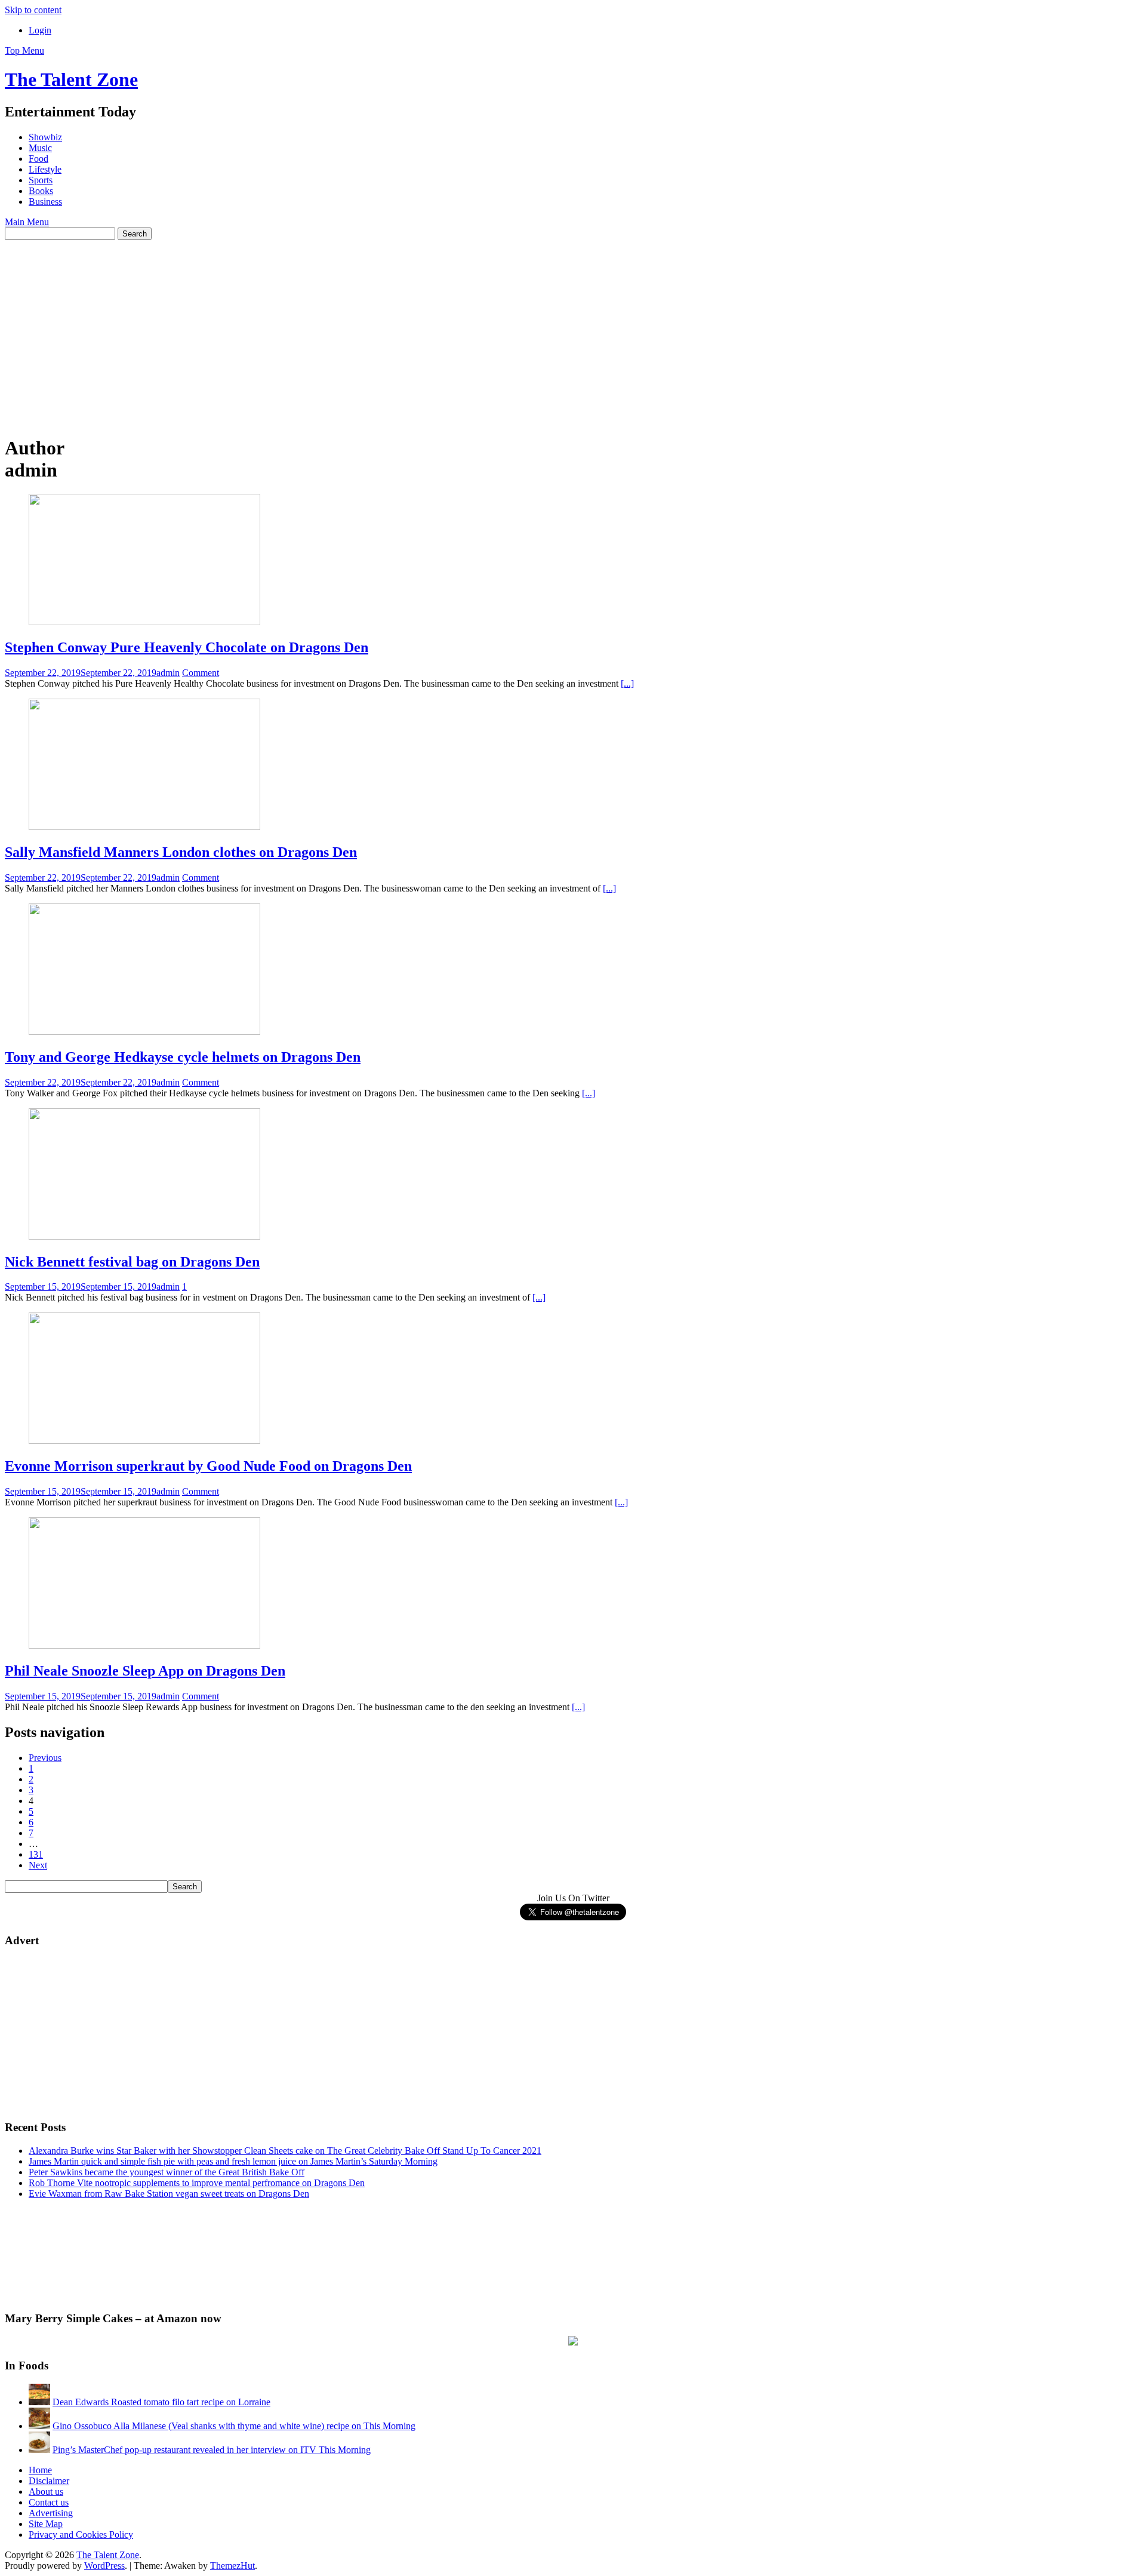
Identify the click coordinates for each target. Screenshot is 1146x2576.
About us (46, 2492)
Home (40, 2470)
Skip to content (33, 10)
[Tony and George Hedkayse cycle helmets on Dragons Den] (144, 1032)
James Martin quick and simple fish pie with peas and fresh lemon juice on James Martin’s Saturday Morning (233, 2161)
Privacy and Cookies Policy (81, 2534)
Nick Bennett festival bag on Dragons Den (132, 1262)
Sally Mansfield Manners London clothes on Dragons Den (181, 852)
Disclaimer (49, 2481)
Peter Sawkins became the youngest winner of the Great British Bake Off (167, 2172)
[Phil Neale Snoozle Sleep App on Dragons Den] (144, 1645)
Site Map (46, 2524)
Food (38, 159)
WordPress (104, 2566)
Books (41, 191)
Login (40, 30)
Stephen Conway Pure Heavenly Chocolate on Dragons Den (187, 647)
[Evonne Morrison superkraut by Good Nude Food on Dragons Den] (144, 1441)
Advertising (51, 2513)
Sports (41, 180)
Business (45, 202)
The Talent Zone (71, 79)
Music (40, 148)
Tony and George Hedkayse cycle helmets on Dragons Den (183, 1057)
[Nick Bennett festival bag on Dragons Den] (144, 1236)
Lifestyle (45, 169)
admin (168, 673)
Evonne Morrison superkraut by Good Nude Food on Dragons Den (208, 1466)
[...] (627, 683)
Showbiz (45, 137)
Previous (45, 1758)
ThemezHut (232, 2566)
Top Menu (24, 50)
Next (38, 1865)
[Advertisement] (573, 330)
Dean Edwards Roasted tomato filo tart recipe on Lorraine (161, 2402)
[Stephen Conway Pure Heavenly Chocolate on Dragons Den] (144, 622)
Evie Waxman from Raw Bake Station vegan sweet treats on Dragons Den (169, 2194)
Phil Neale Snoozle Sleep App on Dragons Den (145, 1671)
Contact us (49, 2502)
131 (36, 1854)
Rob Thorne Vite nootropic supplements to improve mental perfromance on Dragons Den (197, 2183)
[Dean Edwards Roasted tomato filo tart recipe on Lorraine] (39, 2402)
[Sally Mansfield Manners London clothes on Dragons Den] (144, 827)
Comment (201, 673)
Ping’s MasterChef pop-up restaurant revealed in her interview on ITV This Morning (212, 2450)
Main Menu (27, 222)
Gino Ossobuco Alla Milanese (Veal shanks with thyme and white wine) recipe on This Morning (234, 2426)
